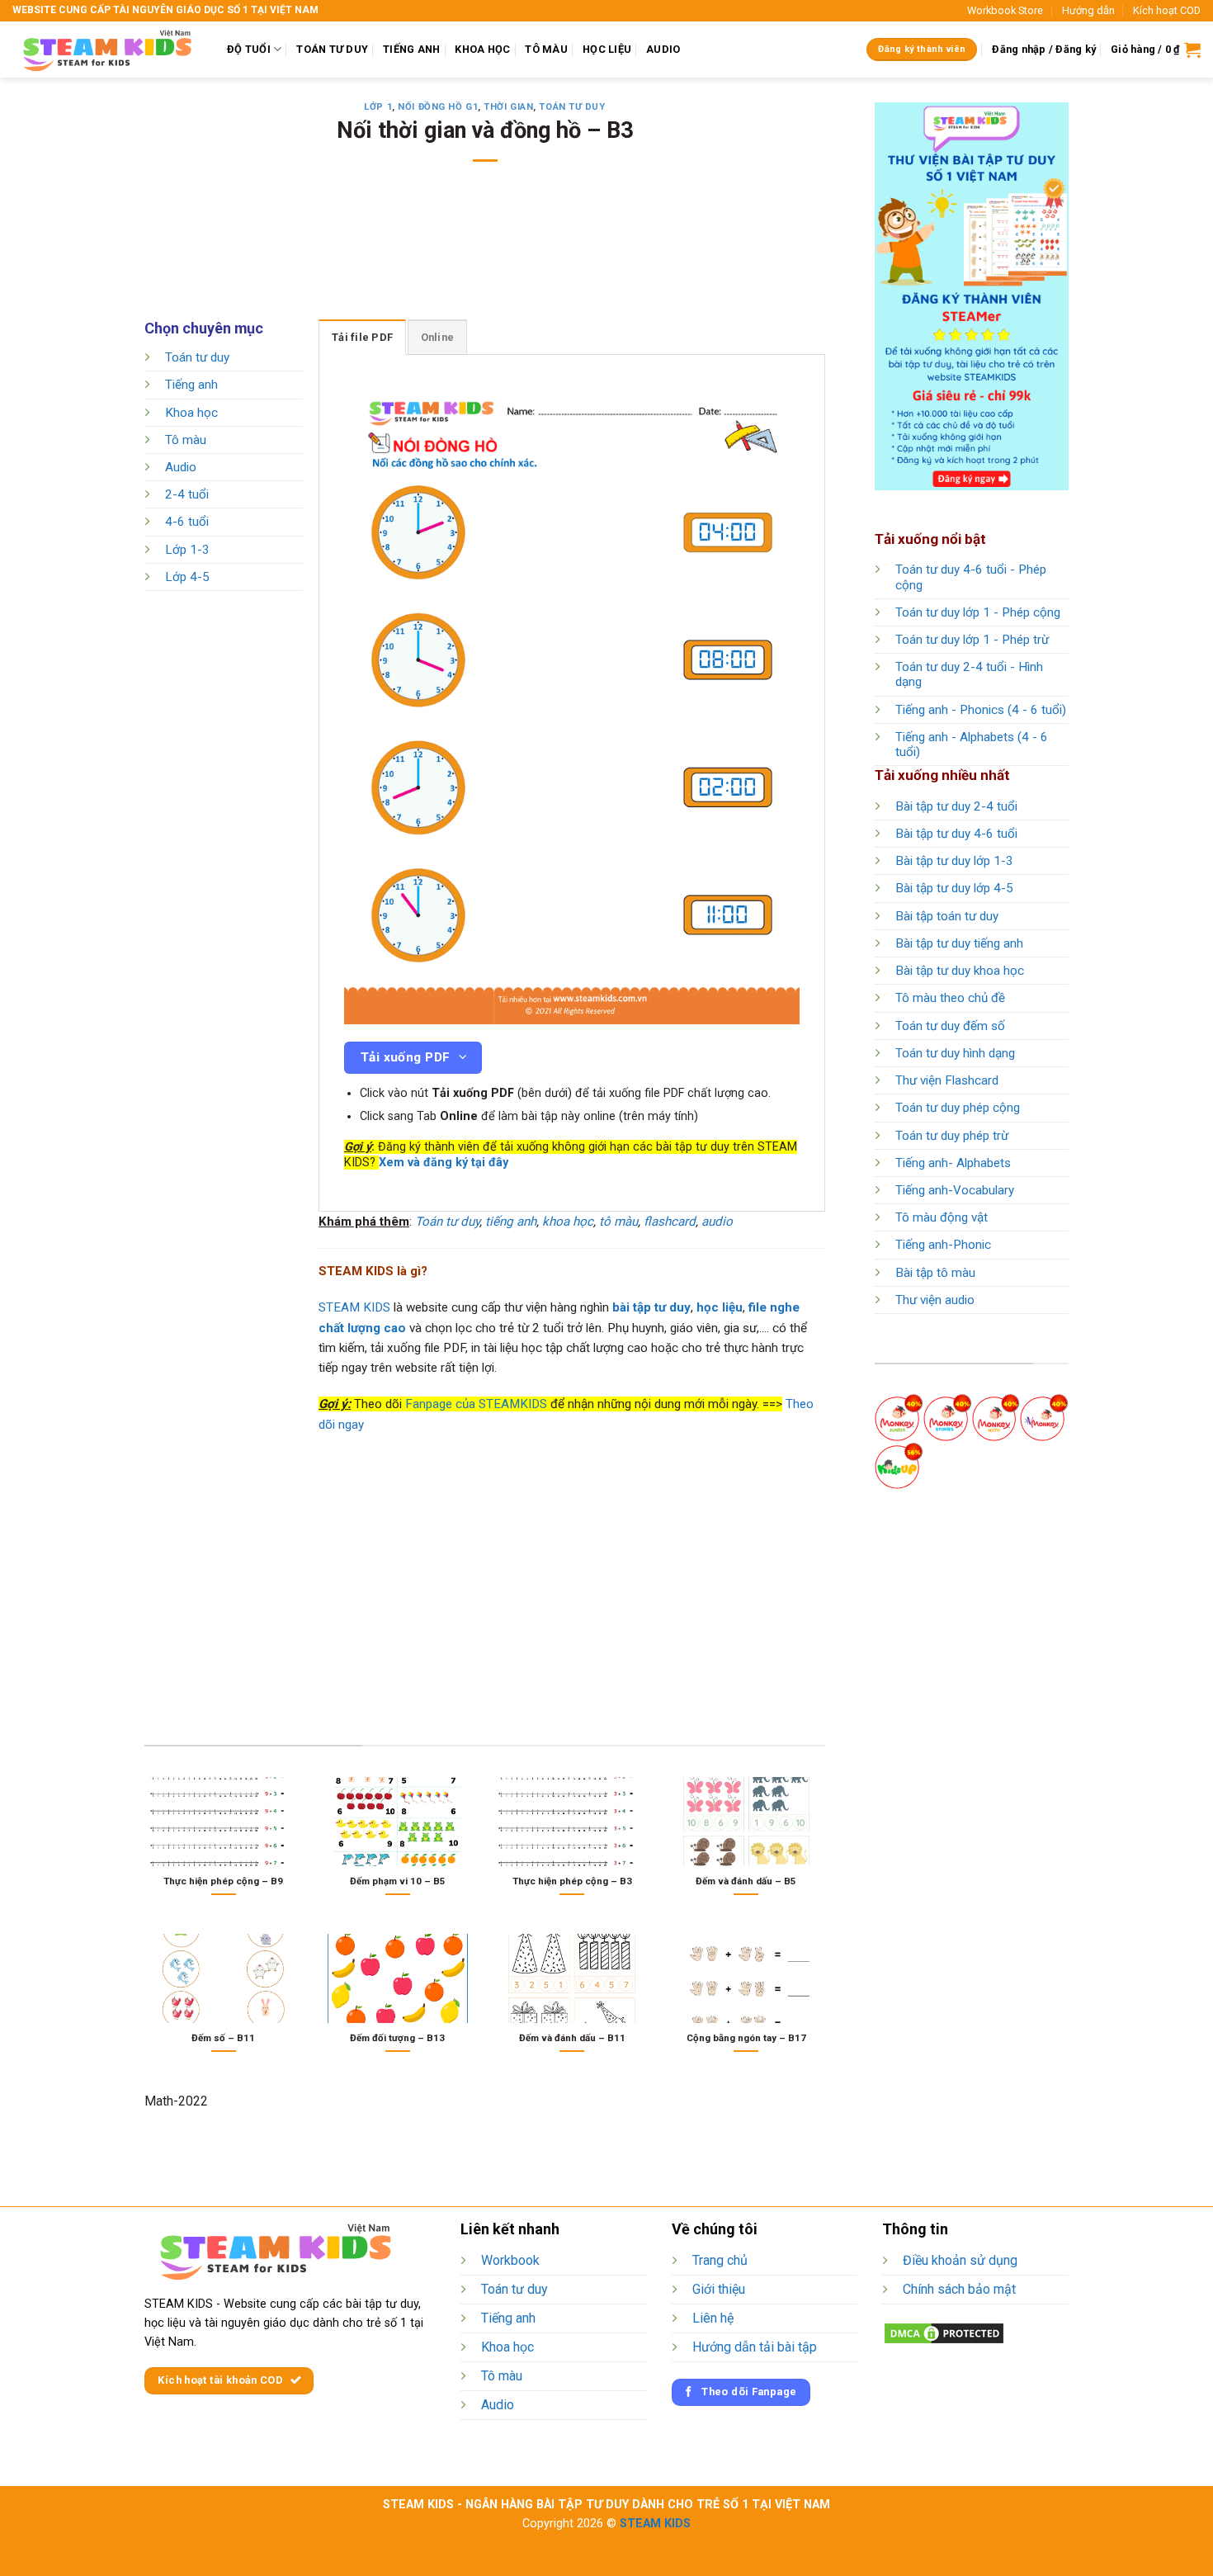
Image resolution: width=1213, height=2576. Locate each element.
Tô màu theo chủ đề (950, 998)
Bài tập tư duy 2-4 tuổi (956, 806)
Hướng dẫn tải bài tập (755, 2347)
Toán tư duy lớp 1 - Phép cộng (978, 612)
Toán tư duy (572, 107)
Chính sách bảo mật (959, 2289)
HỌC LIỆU (607, 49)
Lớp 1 (378, 107)
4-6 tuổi (187, 522)
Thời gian (508, 107)
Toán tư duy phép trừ (952, 1136)
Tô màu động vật (942, 1217)
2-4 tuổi (187, 495)
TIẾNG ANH (411, 49)
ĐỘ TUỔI (249, 49)
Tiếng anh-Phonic (943, 1245)
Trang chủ (720, 2260)
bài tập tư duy (651, 1307)
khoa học (568, 1222)
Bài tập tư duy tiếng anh (959, 943)
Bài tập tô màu (935, 1273)
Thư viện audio (935, 1300)
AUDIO (663, 49)
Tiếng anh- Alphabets (953, 1163)
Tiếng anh (191, 385)
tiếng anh (511, 1222)
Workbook (510, 2260)
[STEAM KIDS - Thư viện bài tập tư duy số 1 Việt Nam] (107, 50)
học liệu (720, 1307)
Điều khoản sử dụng (960, 2260)
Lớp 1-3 (187, 550)
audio (717, 1222)
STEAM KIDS (354, 1307)
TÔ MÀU (546, 49)
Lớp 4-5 (187, 577)
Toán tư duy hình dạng (955, 1053)
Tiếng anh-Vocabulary (955, 1190)
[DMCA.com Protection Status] (944, 2333)
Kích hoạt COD (1167, 10)
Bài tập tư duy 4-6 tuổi (956, 834)
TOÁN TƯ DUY (332, 49)
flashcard (670, 1222)
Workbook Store (1005, 10)
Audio (181, 467)
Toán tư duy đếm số (950, 1026)
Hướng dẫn (1088, 10)
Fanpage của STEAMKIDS (476, 1404)
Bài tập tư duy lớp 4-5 (954, 888)
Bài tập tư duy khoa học (960, 971)
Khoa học (191, 413)
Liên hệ (713, 2318)
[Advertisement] (485, 252)
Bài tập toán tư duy (947, 916)
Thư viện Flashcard (947, 1080)
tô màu (618, 1222)
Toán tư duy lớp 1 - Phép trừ (972, 640)
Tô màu (186, 440)
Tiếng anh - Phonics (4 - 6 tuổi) (981, 710)
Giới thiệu (719, 2289)
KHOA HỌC (482, 49)
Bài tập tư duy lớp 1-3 (954, 861)
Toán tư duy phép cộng (958, 1108)
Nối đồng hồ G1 (438, 107)
